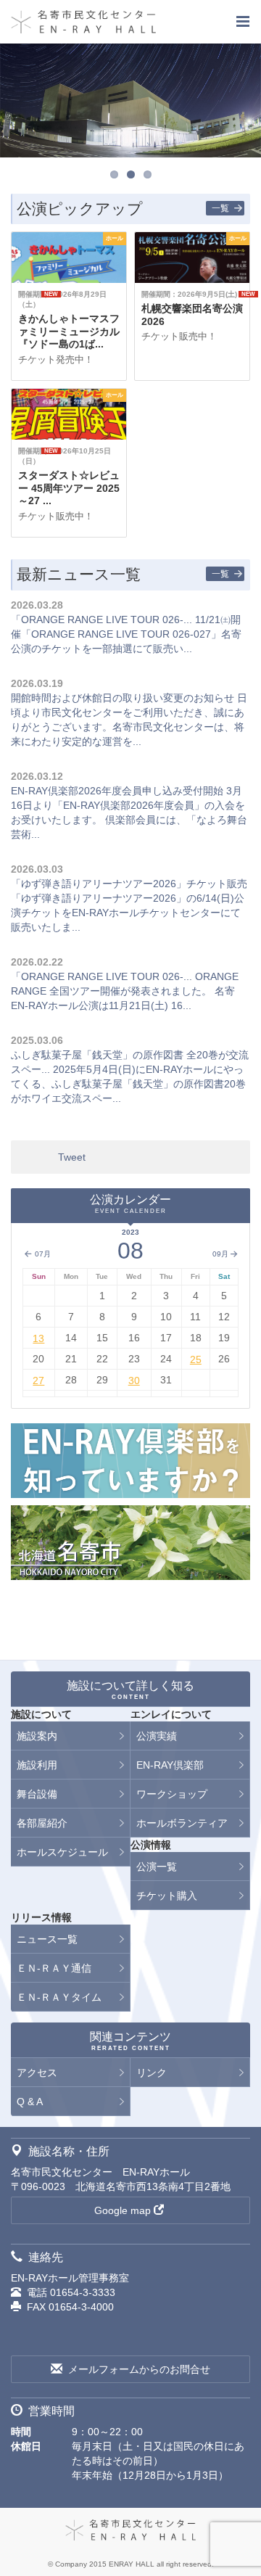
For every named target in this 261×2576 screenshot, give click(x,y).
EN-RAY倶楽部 (170, 1765)
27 (38, 1380)
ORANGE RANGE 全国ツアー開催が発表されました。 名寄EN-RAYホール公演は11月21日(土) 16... (125, 991)
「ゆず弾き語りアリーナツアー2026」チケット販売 (129, 884)
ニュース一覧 (47, 1939)
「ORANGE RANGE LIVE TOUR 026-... (101, 620)
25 (196, 1359)
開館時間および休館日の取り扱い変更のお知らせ (123, 698)
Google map (123, 2210)
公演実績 (157, 1736)
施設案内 (37, 1736)
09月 (220, 1254)
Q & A (30, 2102)
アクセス (37, 2073)
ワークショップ (172, 1794)
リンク (152, 2073)
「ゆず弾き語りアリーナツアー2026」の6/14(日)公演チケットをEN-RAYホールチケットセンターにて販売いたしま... (128, 913)
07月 (42, 1254)
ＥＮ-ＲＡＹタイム (59, 1997)
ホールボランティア (182, 1823)
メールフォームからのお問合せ (139, 2369)
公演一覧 (157, 1867)
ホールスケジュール (62, 1852)
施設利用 (37, 1765)
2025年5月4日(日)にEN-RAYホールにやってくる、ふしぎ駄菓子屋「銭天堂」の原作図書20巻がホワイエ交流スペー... (128, 1084)
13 (38, 1338)
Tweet (72, 1157)
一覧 (220, 208)
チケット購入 (167, 1896)
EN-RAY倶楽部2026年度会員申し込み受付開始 (117, 791)
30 (134, 1380)
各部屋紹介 (42, 1823)
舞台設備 (37, 1794)
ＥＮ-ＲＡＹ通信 (54, 1968)
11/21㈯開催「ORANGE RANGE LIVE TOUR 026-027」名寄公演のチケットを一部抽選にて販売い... (126, 634)
